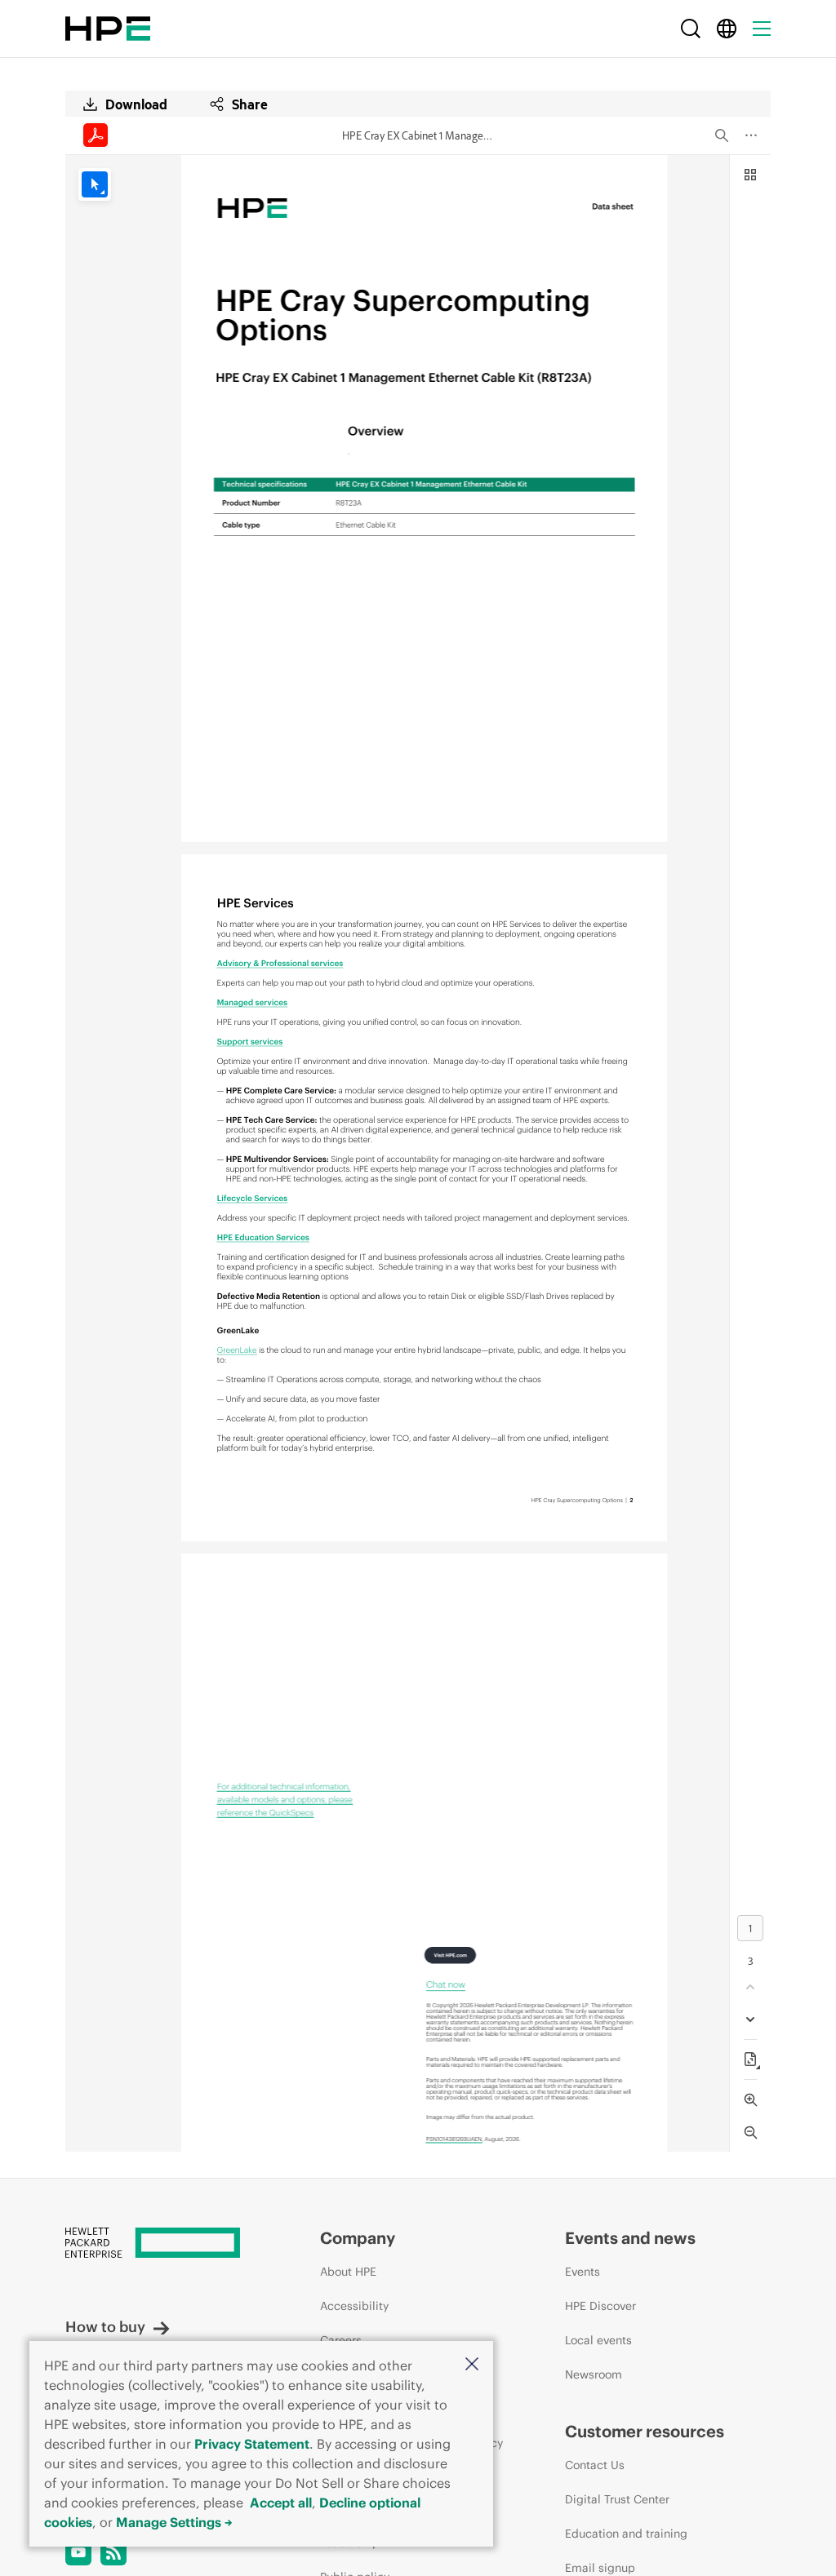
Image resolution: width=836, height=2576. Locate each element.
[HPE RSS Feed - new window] (113, 2552)
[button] (472, 2365)
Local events (598, 2340)
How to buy (105, 2327)
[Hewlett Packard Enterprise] (108, 29)
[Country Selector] (727, 29)
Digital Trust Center (617, 2499)
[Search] (691, 29)
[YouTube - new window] (78, 2552)
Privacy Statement (252, 2444)
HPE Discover (600, 2306)
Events (583, 2272)
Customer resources (645, 2431)
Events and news (630, 2238)
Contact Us (595, 2465)
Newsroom (594, 2374)
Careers (341, 2340)
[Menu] (762, 29)
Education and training (626, 2534)
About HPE (348, 2272)
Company (358, 2238)
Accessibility (354, 2306)
